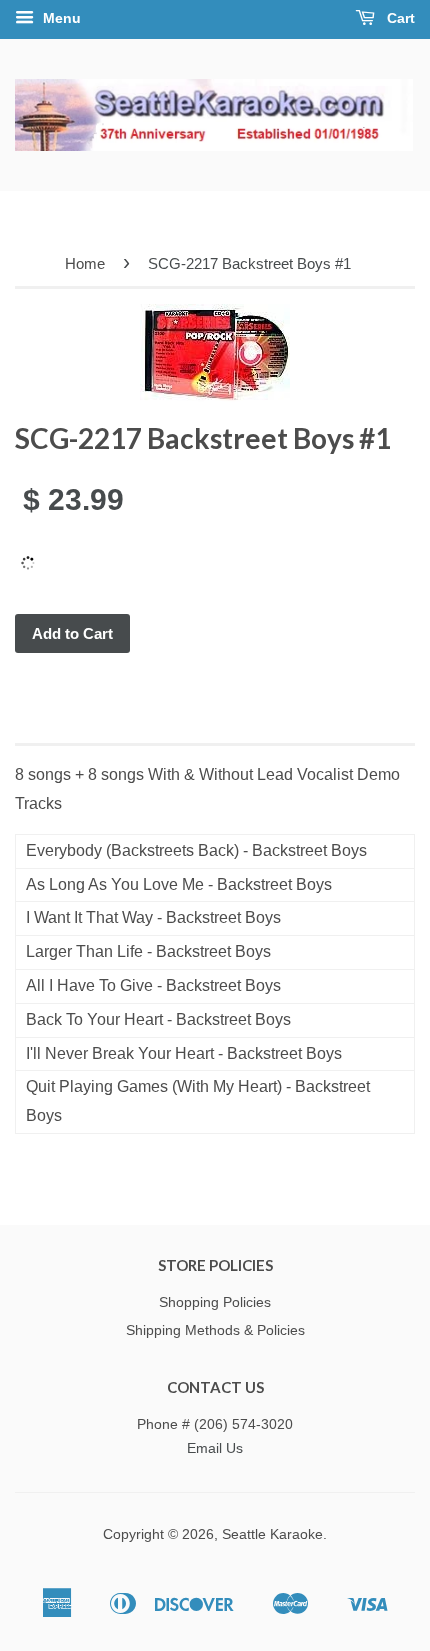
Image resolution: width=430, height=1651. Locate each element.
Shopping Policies (215, 1302)
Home (85, 263)
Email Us (215, 1448)
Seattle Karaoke (272, 1534)
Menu (60, 18)
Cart (399, 18)
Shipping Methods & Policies (215, 1330)
